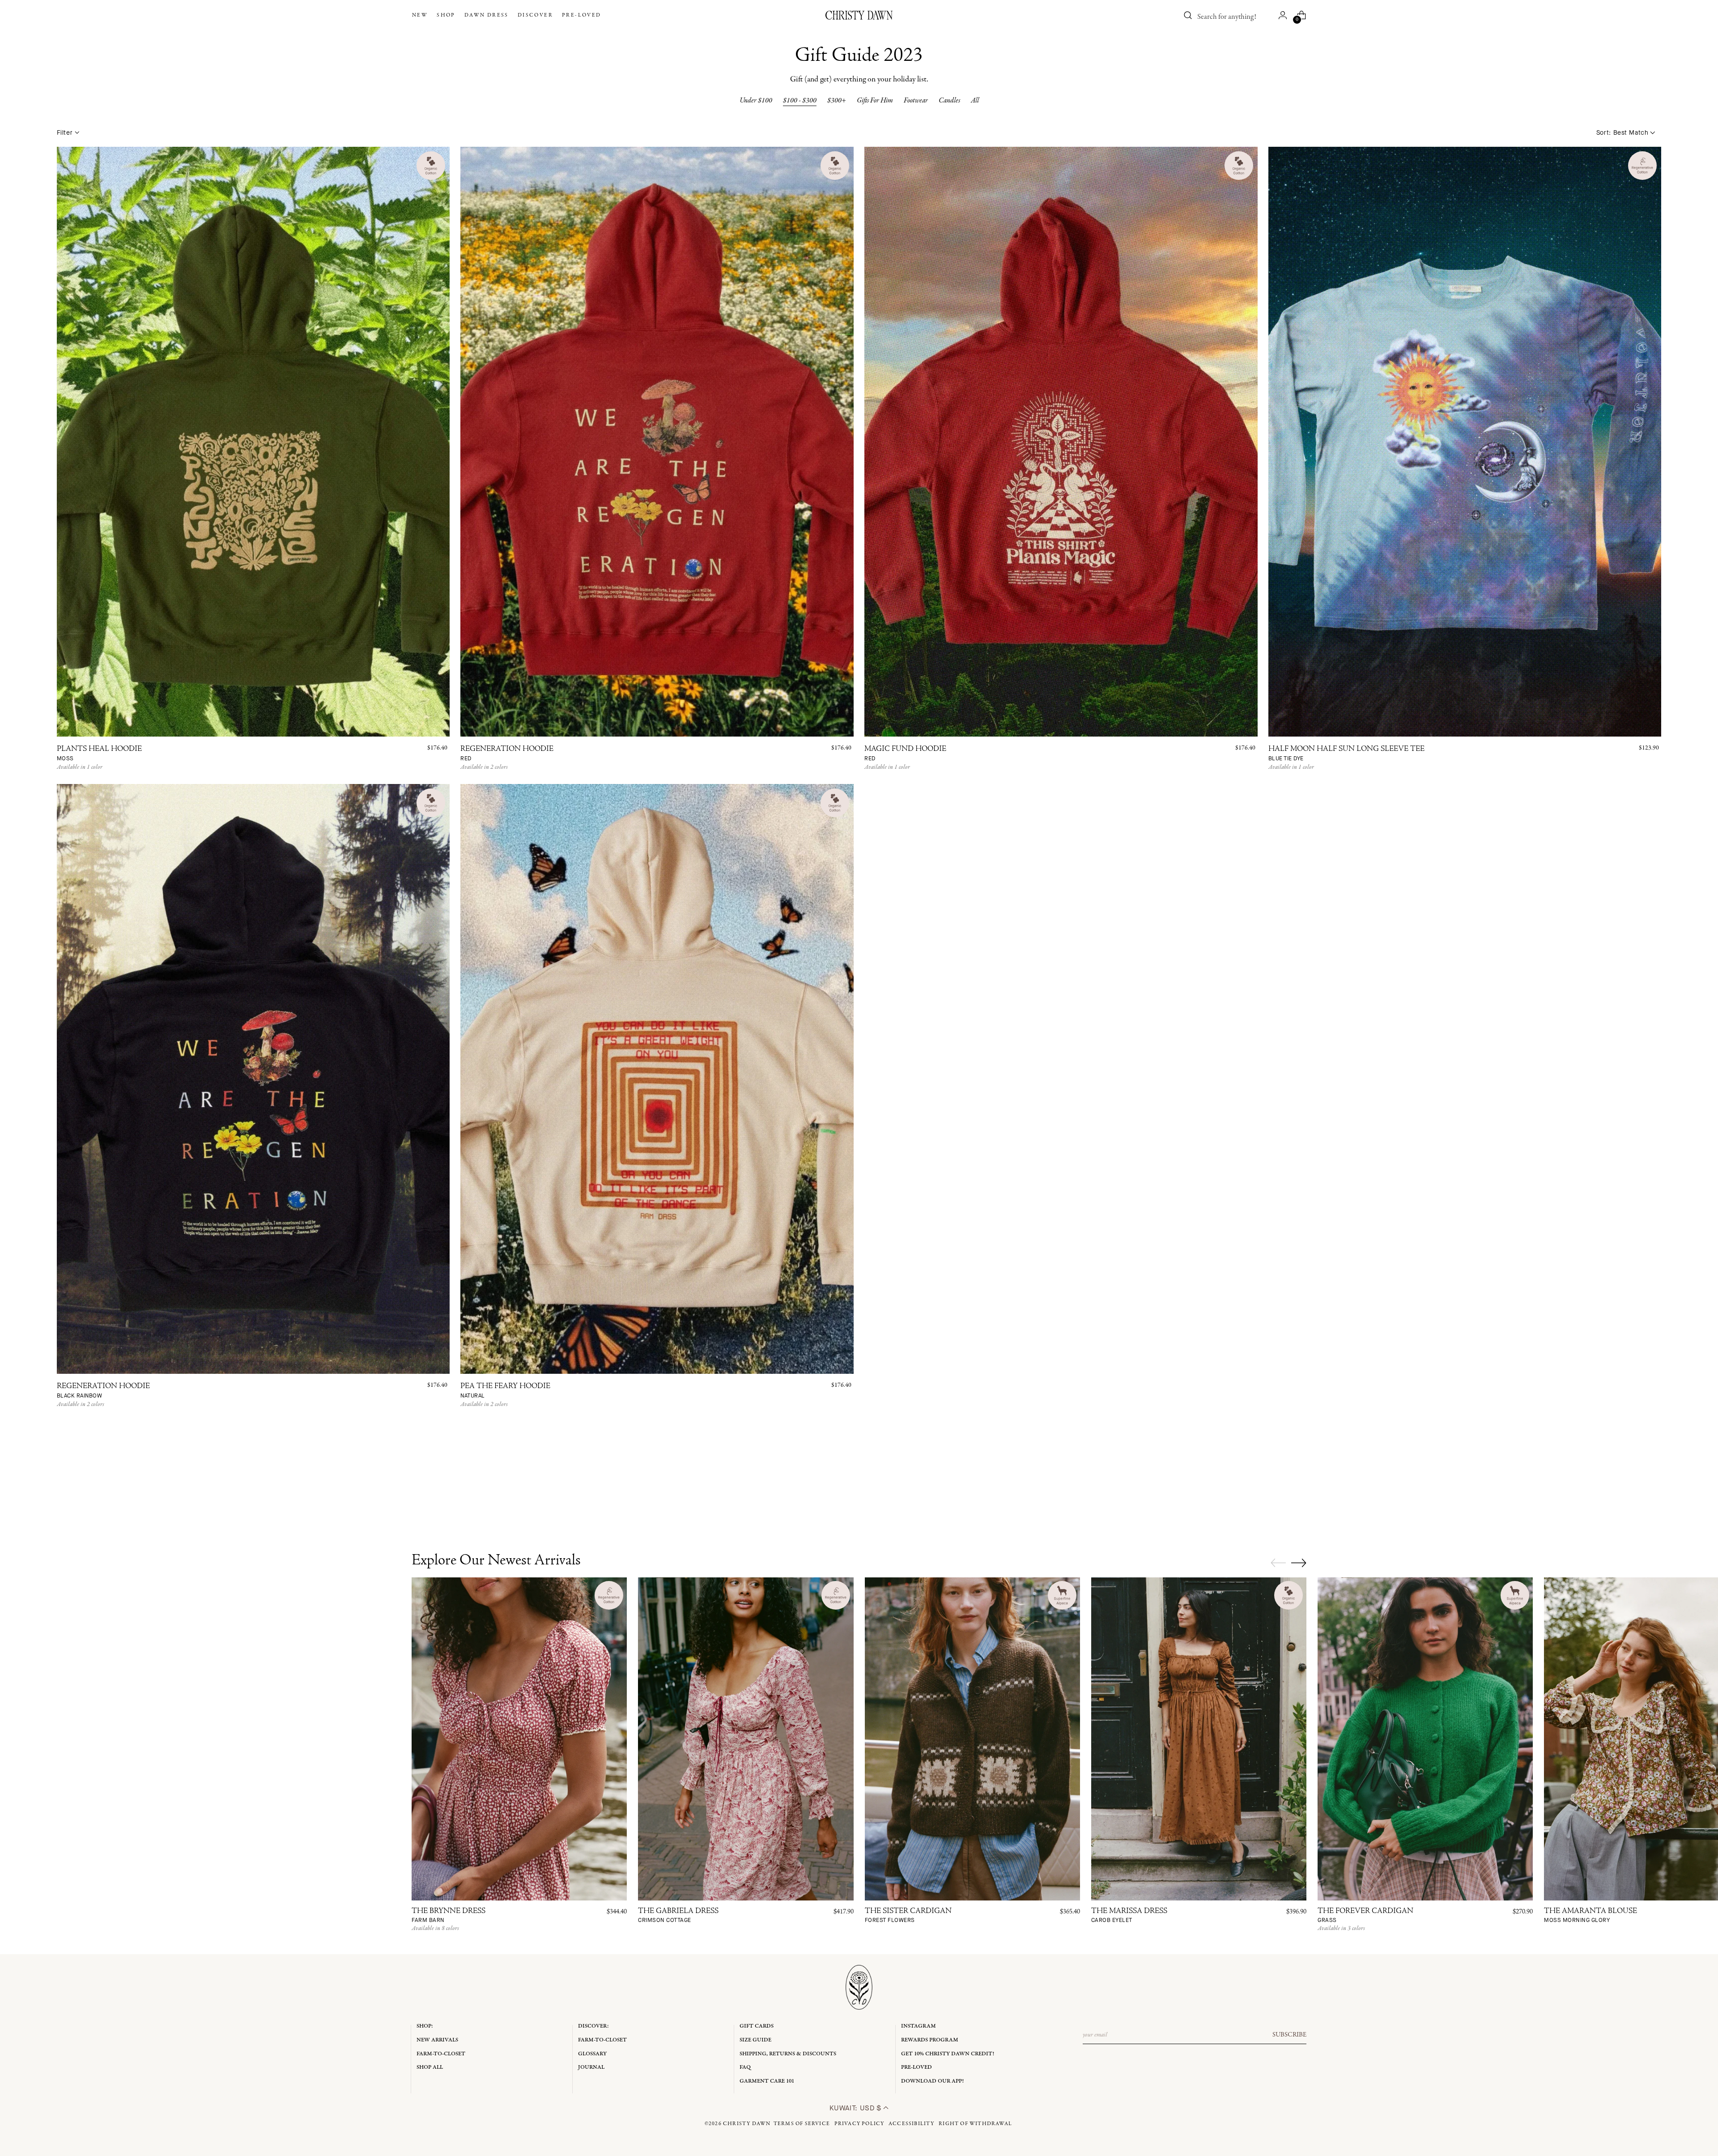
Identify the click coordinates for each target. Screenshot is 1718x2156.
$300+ (837, 101)
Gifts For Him (875, 101)
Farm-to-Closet (441, 2054)
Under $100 (756, 101)
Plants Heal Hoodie (99, 754)
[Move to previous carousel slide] (1278, 1563)
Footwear (916, 101)
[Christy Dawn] (859, 15)
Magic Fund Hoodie (905, 754)
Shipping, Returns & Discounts (788, 2054)
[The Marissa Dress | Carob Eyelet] (1199, 1739)
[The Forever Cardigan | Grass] (1425, 1739)
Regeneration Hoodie (507, 754)
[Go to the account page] (1283, 15)
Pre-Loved (916, 2067)
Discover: (593, 2026)
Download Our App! (932, 2081)
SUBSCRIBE (1289, 2035)
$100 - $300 (800, 101)
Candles (949, 101)
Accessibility (912, 2124)
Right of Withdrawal (975, 2124)
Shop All (430, 2067)
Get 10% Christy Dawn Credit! (948, 2054)
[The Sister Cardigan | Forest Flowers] (972, 1739)
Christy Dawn (747, 2124)
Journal (591, 2067)
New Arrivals (437, 2040)
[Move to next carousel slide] (1299, 1563)
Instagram (919, 2026)
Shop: (425, 2026)
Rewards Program (930, 2040)
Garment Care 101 (767, 2081)
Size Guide (755, 2040)
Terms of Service (802, 2124)
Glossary (592, 2054)
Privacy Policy (859, 2124)
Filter (65, 133)
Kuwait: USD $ (857, 2108)
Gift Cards (757, 2026)
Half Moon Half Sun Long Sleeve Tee (1346, 754)
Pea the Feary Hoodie (505, 1391)
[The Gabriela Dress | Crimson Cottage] (746, 1739)
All (975, 101)
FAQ (745, 2067)
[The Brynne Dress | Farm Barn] (519, 1739)
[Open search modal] (1188, 15)
